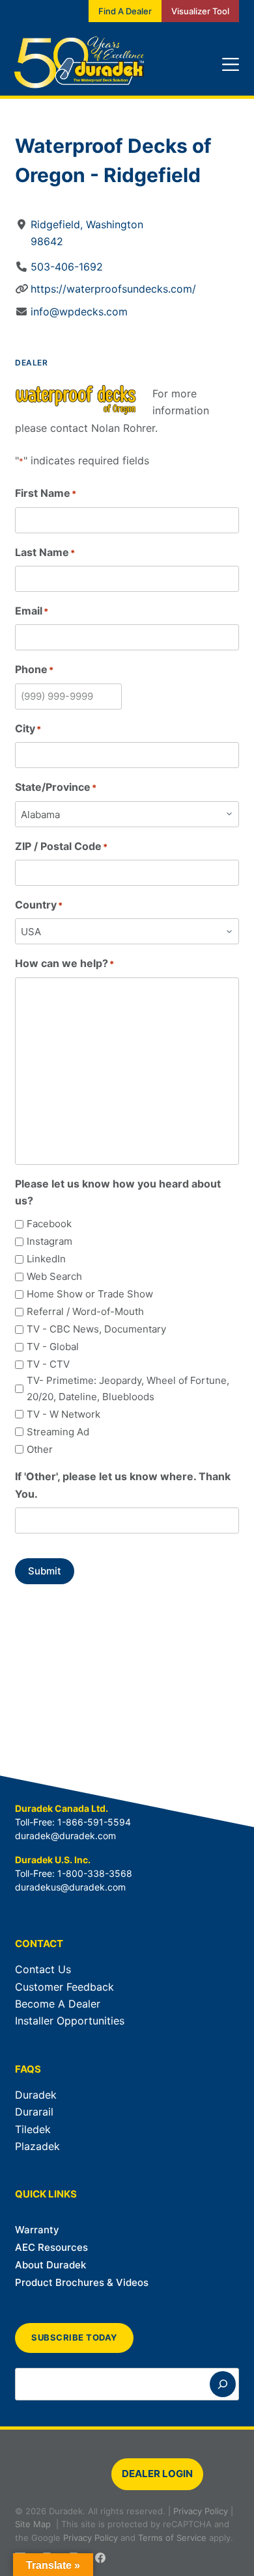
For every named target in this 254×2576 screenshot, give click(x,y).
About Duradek (50, 2265)
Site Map (33, 2524)
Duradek (36, 2095)
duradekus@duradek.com (70, 1887)
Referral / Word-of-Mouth (85, 1311)
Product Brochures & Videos (82, 2282)
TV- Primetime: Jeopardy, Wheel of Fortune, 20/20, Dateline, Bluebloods (128, 1388)
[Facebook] (100, 2558)
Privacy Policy (201, 2511)
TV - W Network (63, 1414)
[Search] (223, 2384)
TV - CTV (48, 1364)
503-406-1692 (67, 267)
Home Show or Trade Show (90, 1294)
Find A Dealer (125, 11)
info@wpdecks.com (79, 312)
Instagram (49, 1241)
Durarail (34, 2112)
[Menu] (231, 64)
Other (40, 1449)
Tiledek (33, 2129)
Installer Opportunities (70, 2021)
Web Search (54, 1276)
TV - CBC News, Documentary (96, 1329)
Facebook (49, 1224)
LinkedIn (46, 1259)
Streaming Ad (58, 1432)
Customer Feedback (64, 1987)
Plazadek (37, 2146)
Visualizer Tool (200, 11)
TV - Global (53, 1347)
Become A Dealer (58, 2004)
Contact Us (43, 1969)
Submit (45, 1571)
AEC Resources (51, 2247)
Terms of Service (172, 2538)
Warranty (37, 2230)
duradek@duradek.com (65, 1836)
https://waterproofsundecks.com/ (113, 289)
